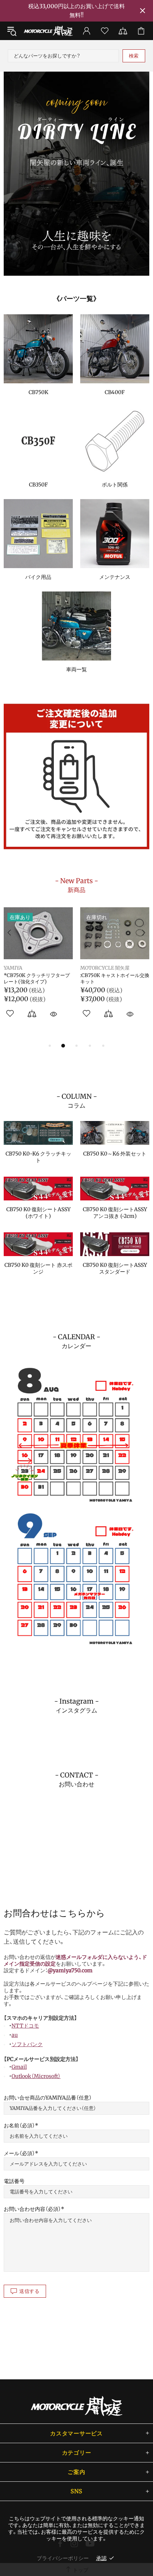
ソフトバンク (27, 2044)
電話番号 (14, 2181)
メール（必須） (19, 2153)
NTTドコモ (25, 2026)
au (15, 2035)
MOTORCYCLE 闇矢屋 (48, 31)
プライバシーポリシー (63, 2558)
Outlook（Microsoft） (36, 2076)
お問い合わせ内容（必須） (32, 2209)
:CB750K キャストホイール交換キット (115, 979)
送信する (30, 2291)
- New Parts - (76, 885)
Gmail (19, 2067)
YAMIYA (13, 968)
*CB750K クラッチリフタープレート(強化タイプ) (37, 979)
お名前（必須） (19, 2126)
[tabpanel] (76, 174)
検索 (134, 56)
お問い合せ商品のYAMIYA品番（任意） (48, 2098)
